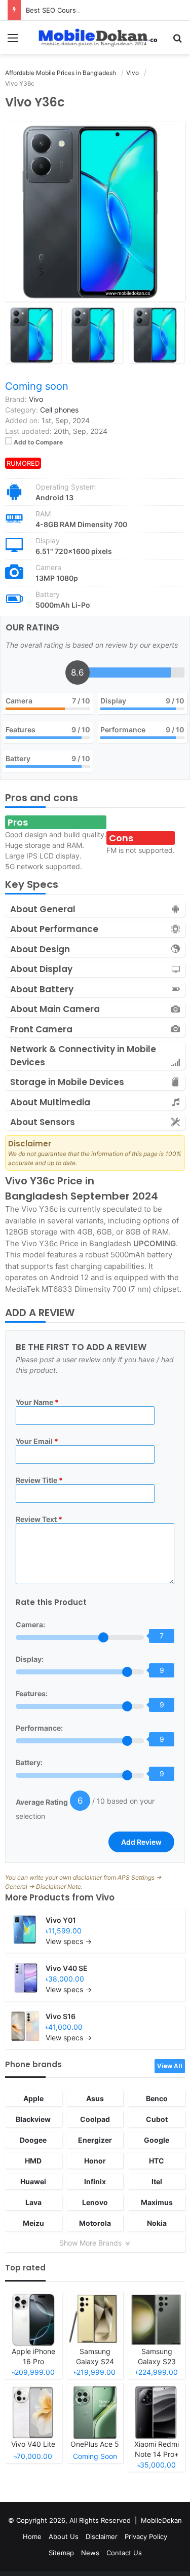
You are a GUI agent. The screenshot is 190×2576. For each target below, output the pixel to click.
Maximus (157, 2202)
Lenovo (95, 2202)
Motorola (95, 2223)
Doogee (33, 2140)
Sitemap (61, 2553)
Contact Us (124, 2553)
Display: (30, 1659)
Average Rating (42, 1802)
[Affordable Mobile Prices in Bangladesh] (95, 38)
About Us (64, 2536)
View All (170, 2066)
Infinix (95, 2181)
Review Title (39, 1480)
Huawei (33, 2181)
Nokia (157, 2223)
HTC (157, 2161)
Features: (32, 1693)
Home (32, 2536)
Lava (33, 2202)
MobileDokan (161, 2520)
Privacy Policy (146, 2536)
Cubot (157, 2119)
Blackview (33, 2119)
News (90, 2553)
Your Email (37, 1441)
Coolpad (95, 2119)
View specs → (69, 1941)
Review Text (39, 1519)
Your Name (37, 1402)
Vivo (105, 1897)
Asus (95, 2098)
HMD (33, 2161)
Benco (157, 2098)
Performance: (39, 1728)
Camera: (30, 1625)
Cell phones (59, 410)
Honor (95, 2161)
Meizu (33, 2223)
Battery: (29, 1762)
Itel (157, 2181)
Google (157, 2140)
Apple (33, 2098)
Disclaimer (102, 2536)
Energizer (95, 2140)
